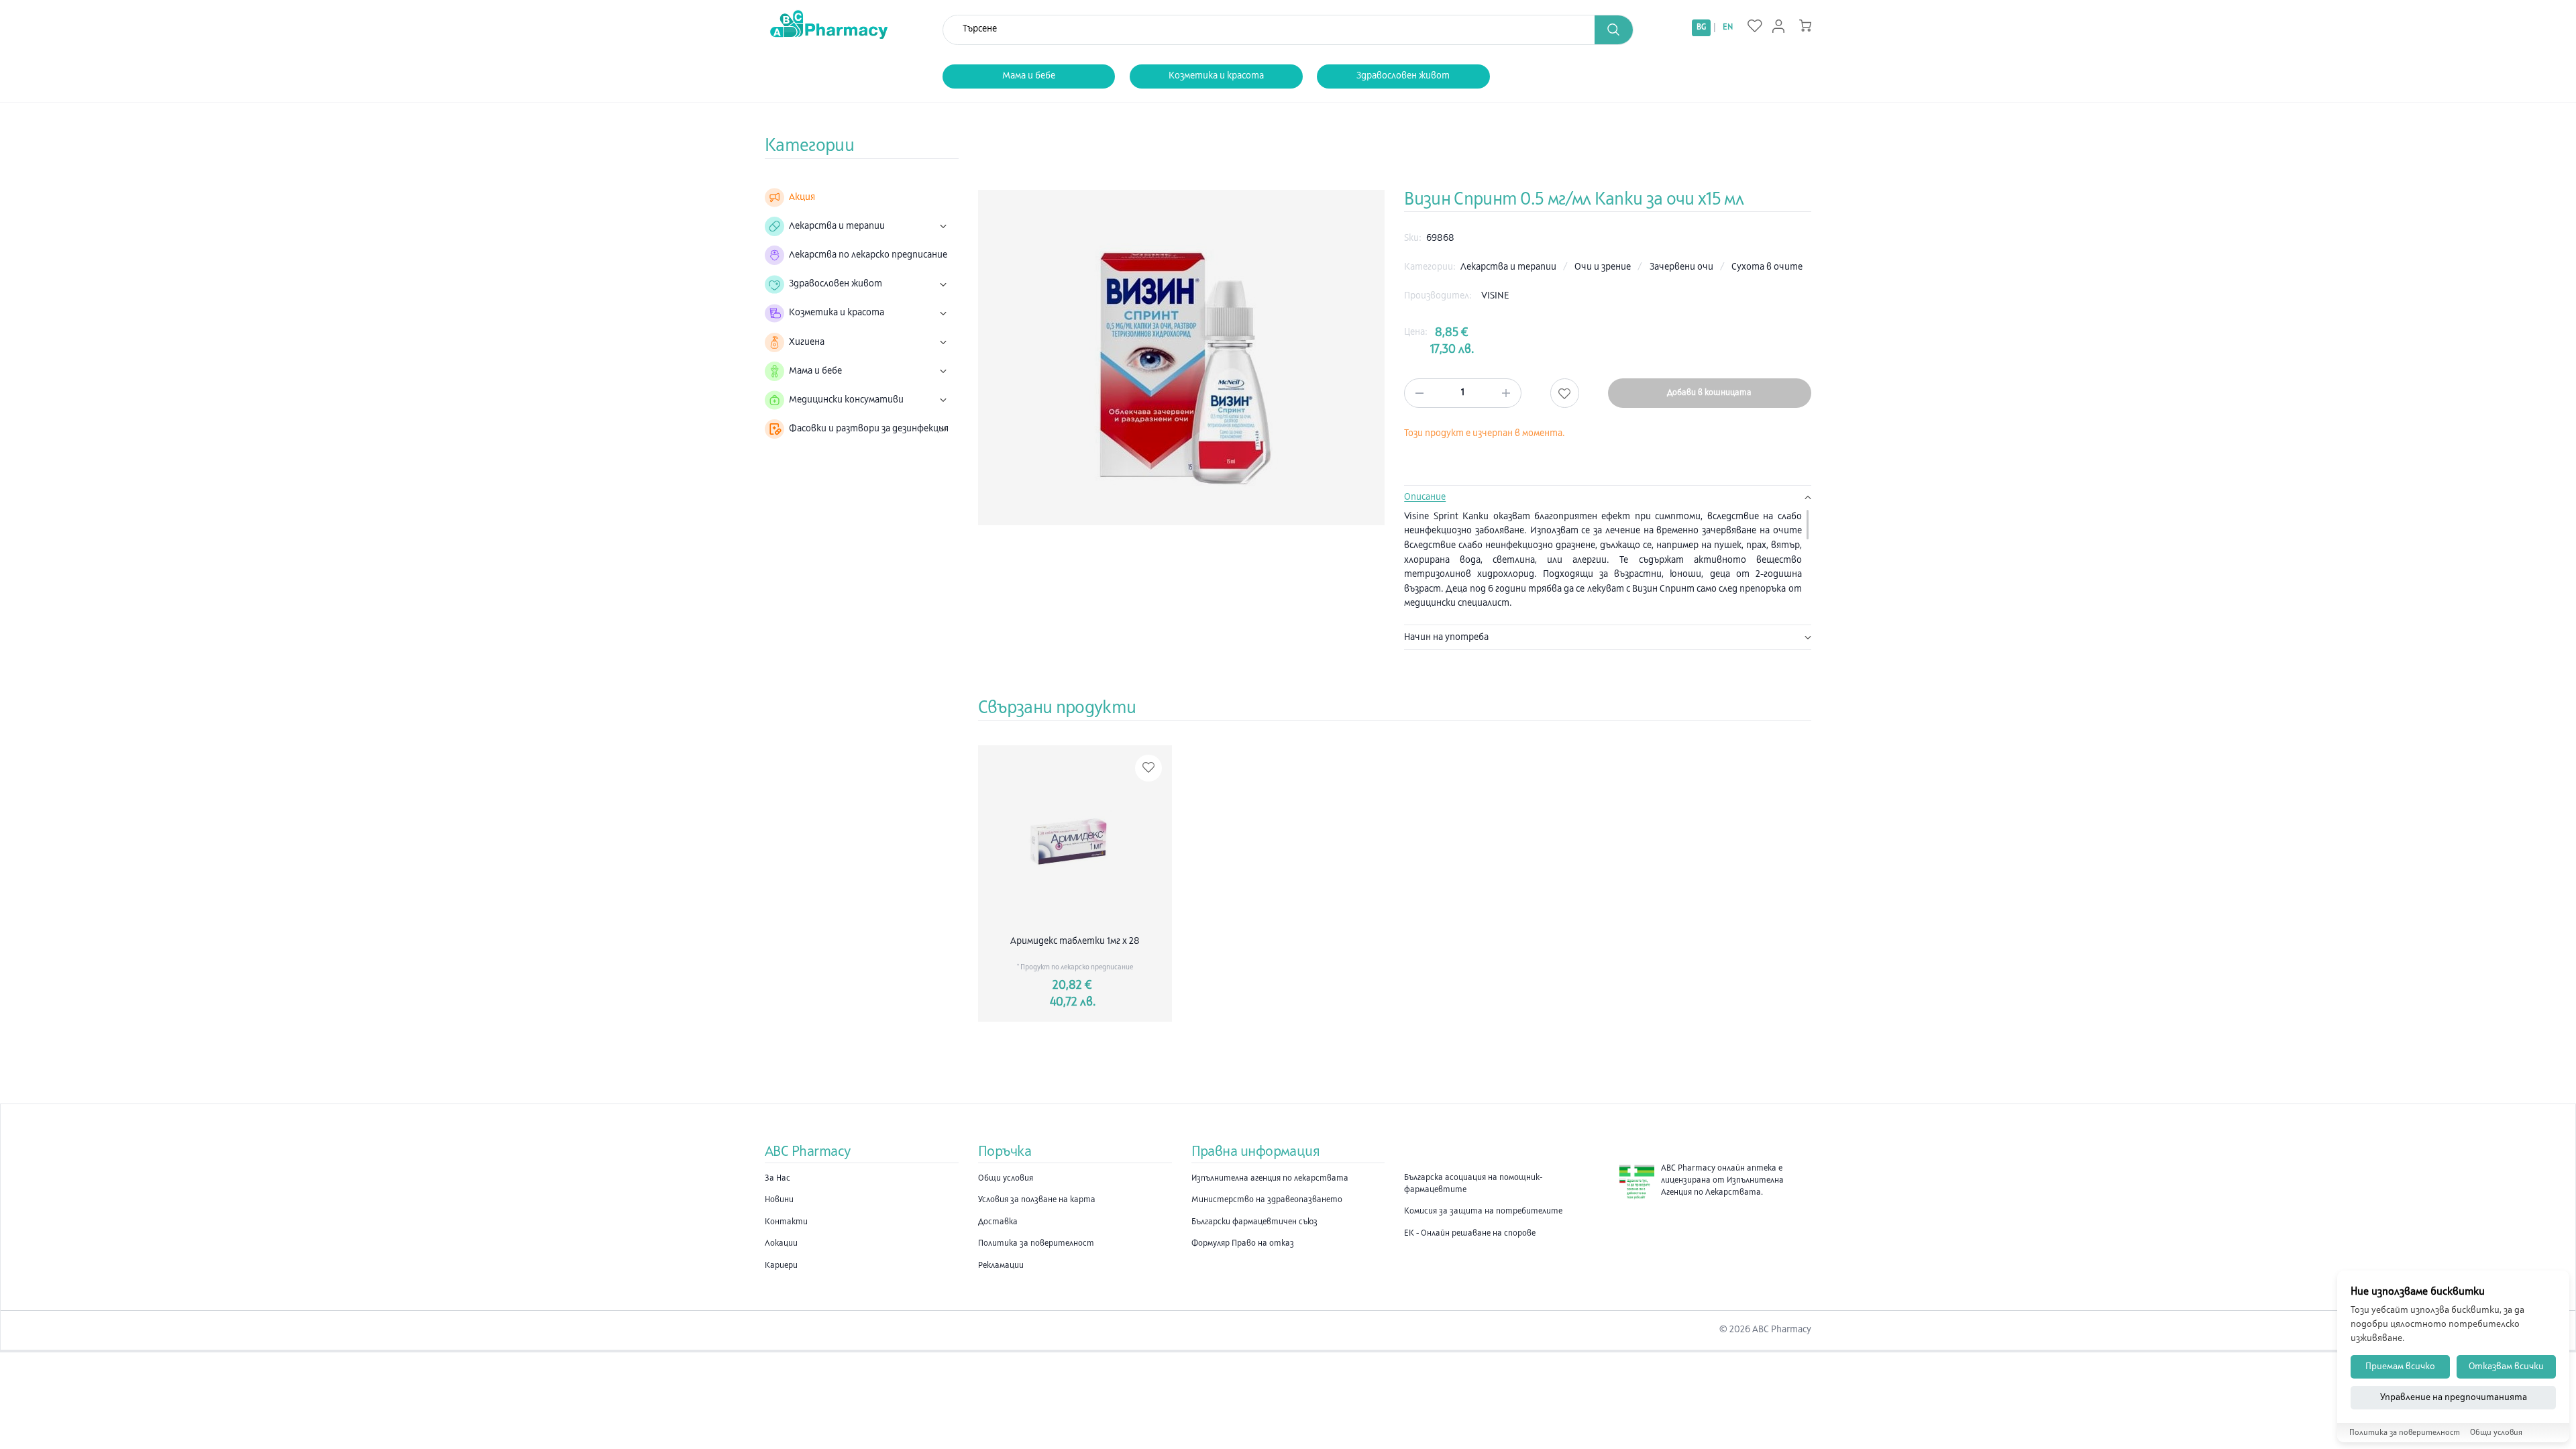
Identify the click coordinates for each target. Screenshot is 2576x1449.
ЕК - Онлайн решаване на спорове (1470, 1234)
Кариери (781, 1266)
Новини (779, 1200)
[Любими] (1755, 27)
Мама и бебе (1029, 76)
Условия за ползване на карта (1037, 1200)
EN (1728, 28)
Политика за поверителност (1036, 1244)
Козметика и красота (1216, 76)
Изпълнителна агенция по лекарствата (1270, 1179)
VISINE (1495, 296)
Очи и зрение (1604, 267)
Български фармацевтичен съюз (1254, 1222)
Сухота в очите (1767, 267)
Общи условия (1006, 1179)
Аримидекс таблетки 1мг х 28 (1075, 942)
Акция (802, 198)
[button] (1614, 30)
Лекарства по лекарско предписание (868, 255)
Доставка (998, 1222)
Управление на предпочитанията (2454, 1398)
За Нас (777, 1179)
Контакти (786, 1222)
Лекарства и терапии (1509, 267)
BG (1701, 28)
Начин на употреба (1446, 638)
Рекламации (1001, 1266)
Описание (1425, 497)
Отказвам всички (2506, 1367)
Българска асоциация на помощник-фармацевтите (1473, 1184)
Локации (781, 1244)
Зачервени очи (1682, 267)
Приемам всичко (2400, 1367)
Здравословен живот (1403, 76)
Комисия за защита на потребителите (1483, 1212)
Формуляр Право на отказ (1243, 1244)
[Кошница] (1805, 25)
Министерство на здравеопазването (1267, 1200)
